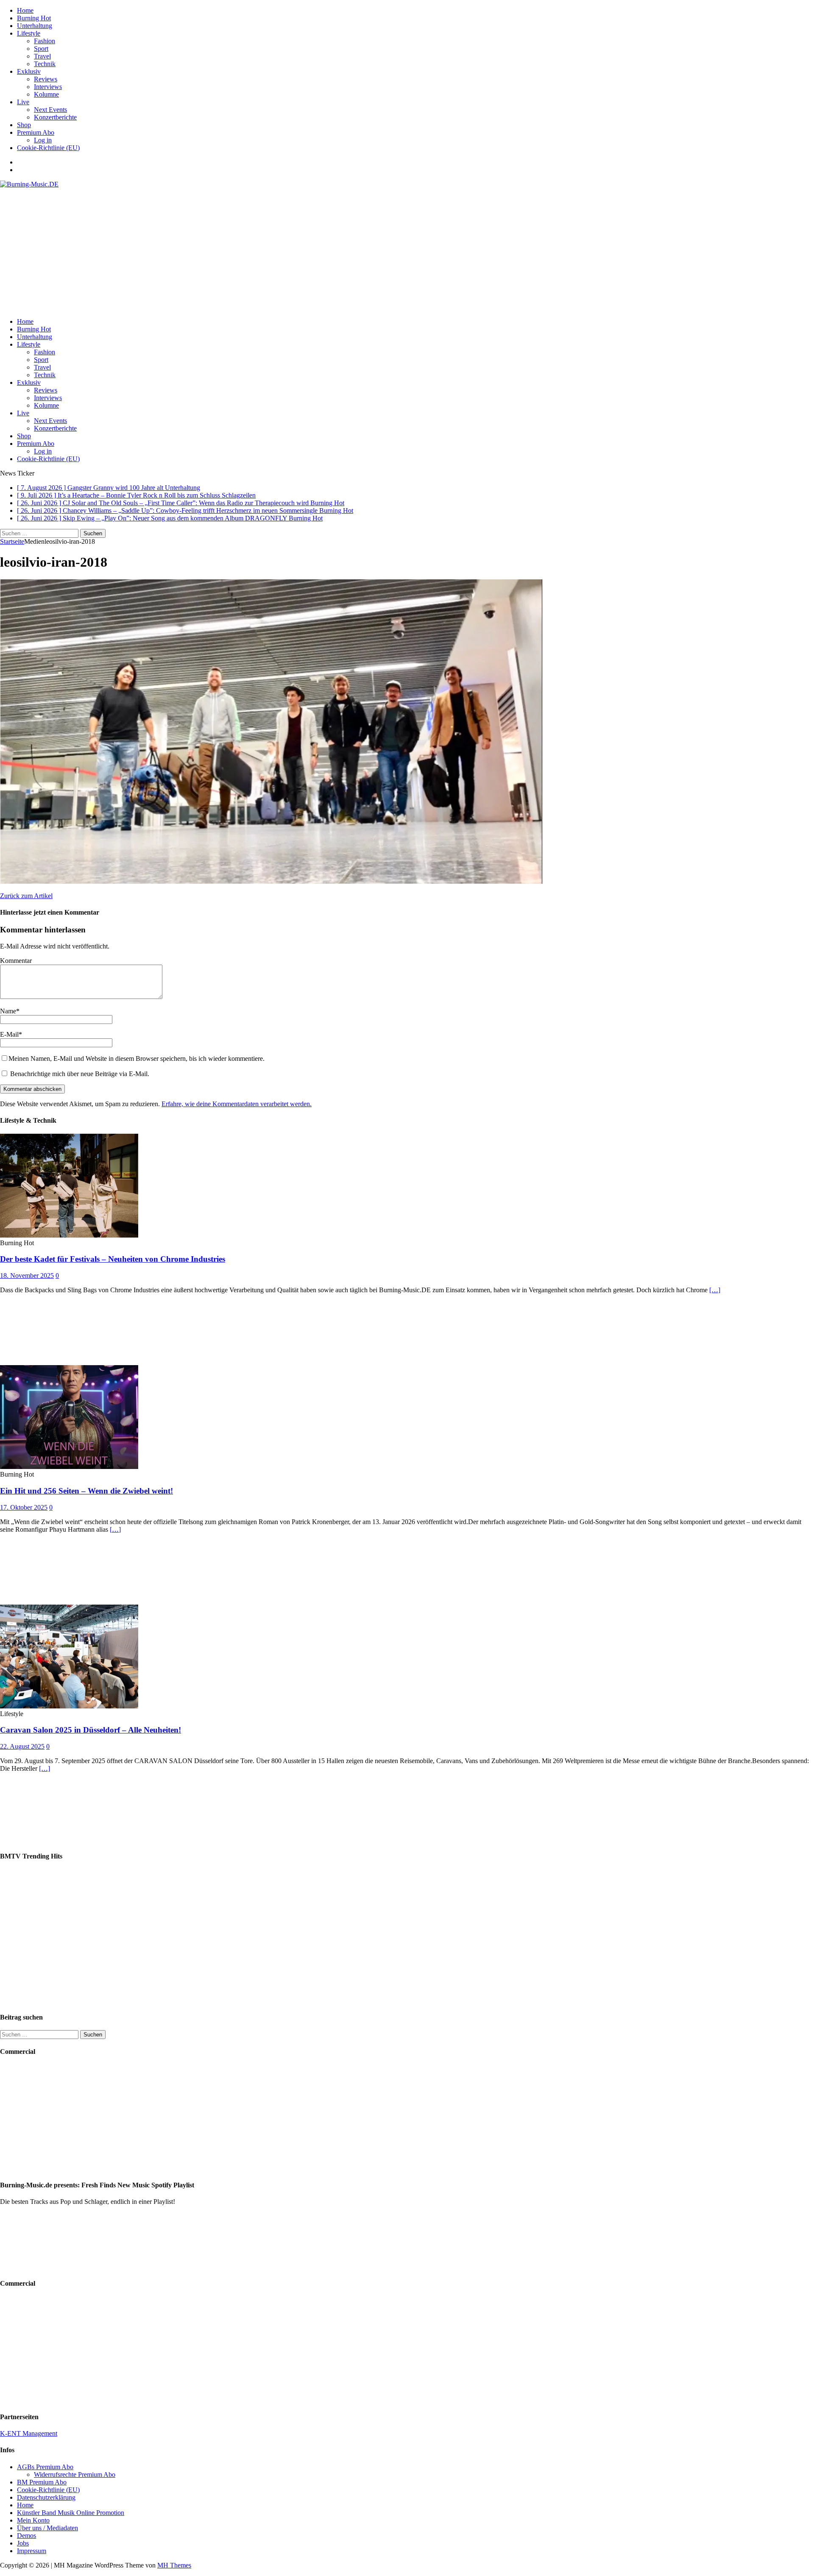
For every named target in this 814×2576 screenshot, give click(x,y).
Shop (24, 125)
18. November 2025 (27, 1275)
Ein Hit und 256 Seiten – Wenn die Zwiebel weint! (86, 1491)
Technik (45, 64)
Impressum (32, 2551)
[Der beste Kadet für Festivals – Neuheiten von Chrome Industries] (69, 1235)
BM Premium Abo (42, 2482)
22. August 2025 (22, 1746)
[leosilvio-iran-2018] (271, 881)
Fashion (45, 41)
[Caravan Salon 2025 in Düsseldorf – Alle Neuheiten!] (69, 1706)
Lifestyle (29, 33)
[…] (715, 1290)
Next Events (50, 110)
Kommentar (16, 961)
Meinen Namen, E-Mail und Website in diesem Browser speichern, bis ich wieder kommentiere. (137, 1058)
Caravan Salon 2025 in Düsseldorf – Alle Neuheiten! (91, 1730)
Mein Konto (33, 2520)
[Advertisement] (407, 252)
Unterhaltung (35, 26)
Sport (41, 49)
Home (25, 10)
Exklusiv (29, 71)
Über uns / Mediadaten (47, 2528)
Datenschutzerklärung (46, 2497)
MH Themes (174, 2565)
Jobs (23, 2543)
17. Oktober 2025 (24, 1507)
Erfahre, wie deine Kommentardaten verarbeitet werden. (237, 1104)
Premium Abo (36, 132)
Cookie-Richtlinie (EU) (48, 148)
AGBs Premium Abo (45, 2467)
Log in (43, 140)
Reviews (46, 79)
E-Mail (9, 1034)
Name (8, 1011)
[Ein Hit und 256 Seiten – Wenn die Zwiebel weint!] (69, 1467)
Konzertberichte (55, 117)
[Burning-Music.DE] (29, 184)
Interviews (48, 87)
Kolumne (46, 94)
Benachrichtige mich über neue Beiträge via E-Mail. (80, 1074)
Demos (26, 2536)
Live (23, 102)
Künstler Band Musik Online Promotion (71, 2513)
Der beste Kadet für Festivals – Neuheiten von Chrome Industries (113, 1259)
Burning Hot (34, 18)
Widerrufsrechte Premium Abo (75, 2474)
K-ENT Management (29, 2433)
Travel (42, 56)
